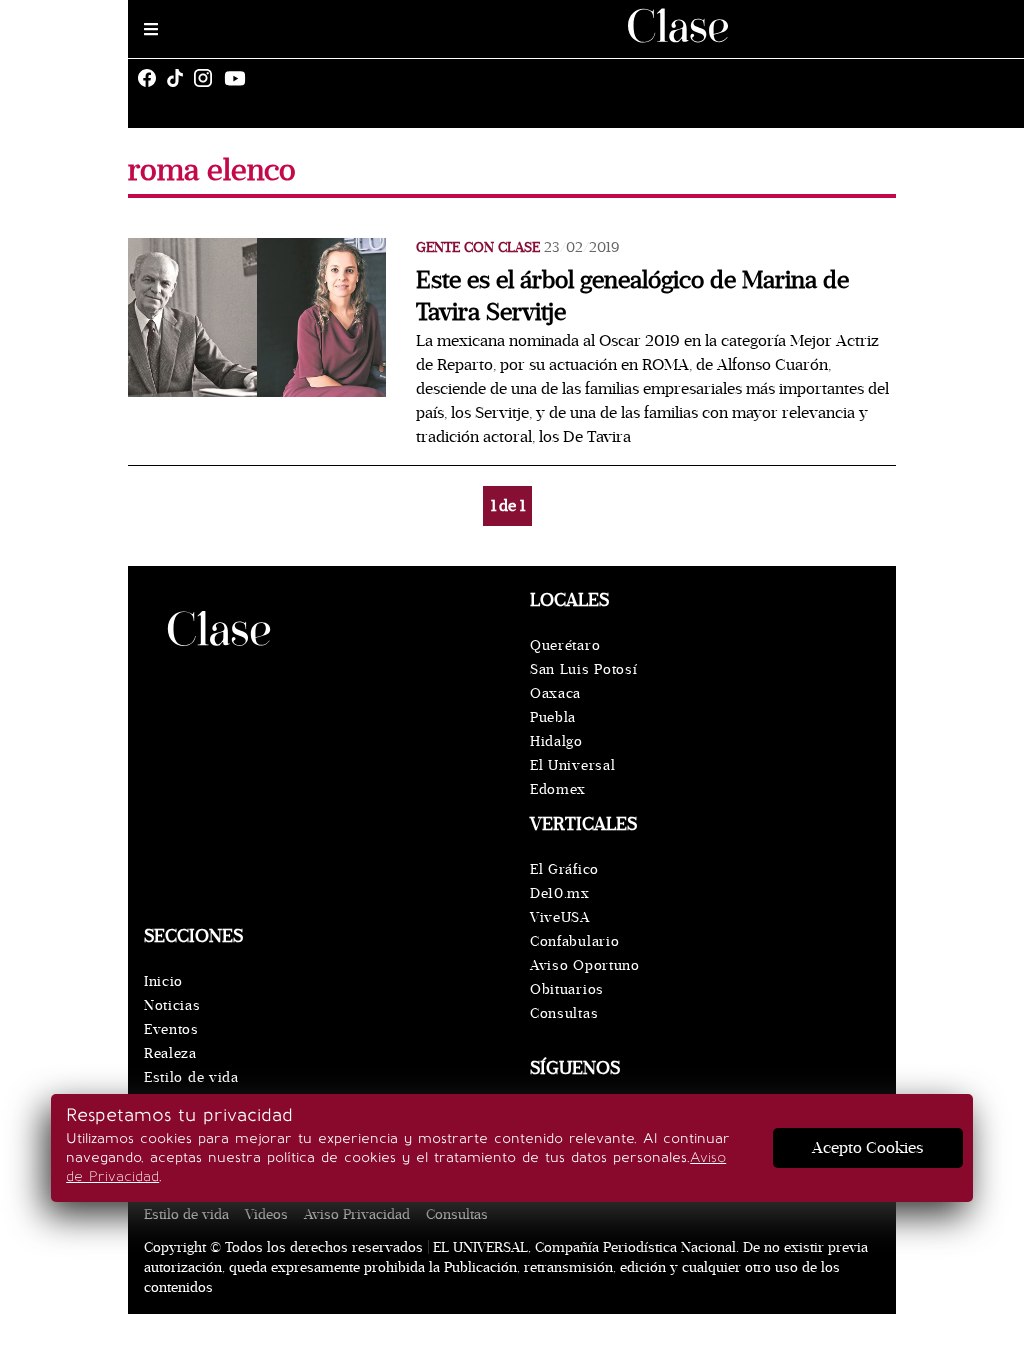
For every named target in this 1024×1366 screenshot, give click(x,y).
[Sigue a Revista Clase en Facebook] (152, 78)
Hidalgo (556, 741)
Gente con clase (478, 247)
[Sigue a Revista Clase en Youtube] (240, 78)
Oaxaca (555, 693)
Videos (266, 1214)
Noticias (172, 1005)
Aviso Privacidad (357, 1214)
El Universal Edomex (572, 777)
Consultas (564, 1013)
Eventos (171, 1029)
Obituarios (567, 989)
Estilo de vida (191, 1077)
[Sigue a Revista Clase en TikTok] (180, 78)
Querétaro (565, 645)
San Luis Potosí (584, 669)
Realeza (170, 1053)
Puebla (553, 717)
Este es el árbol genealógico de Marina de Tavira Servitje (632, 296)
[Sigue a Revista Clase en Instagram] (208, 78)
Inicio (163, 981)
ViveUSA (560, 917)
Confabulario (574, 941)
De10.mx (560, 893)
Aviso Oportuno (585, 965)
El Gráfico (564, 869)
